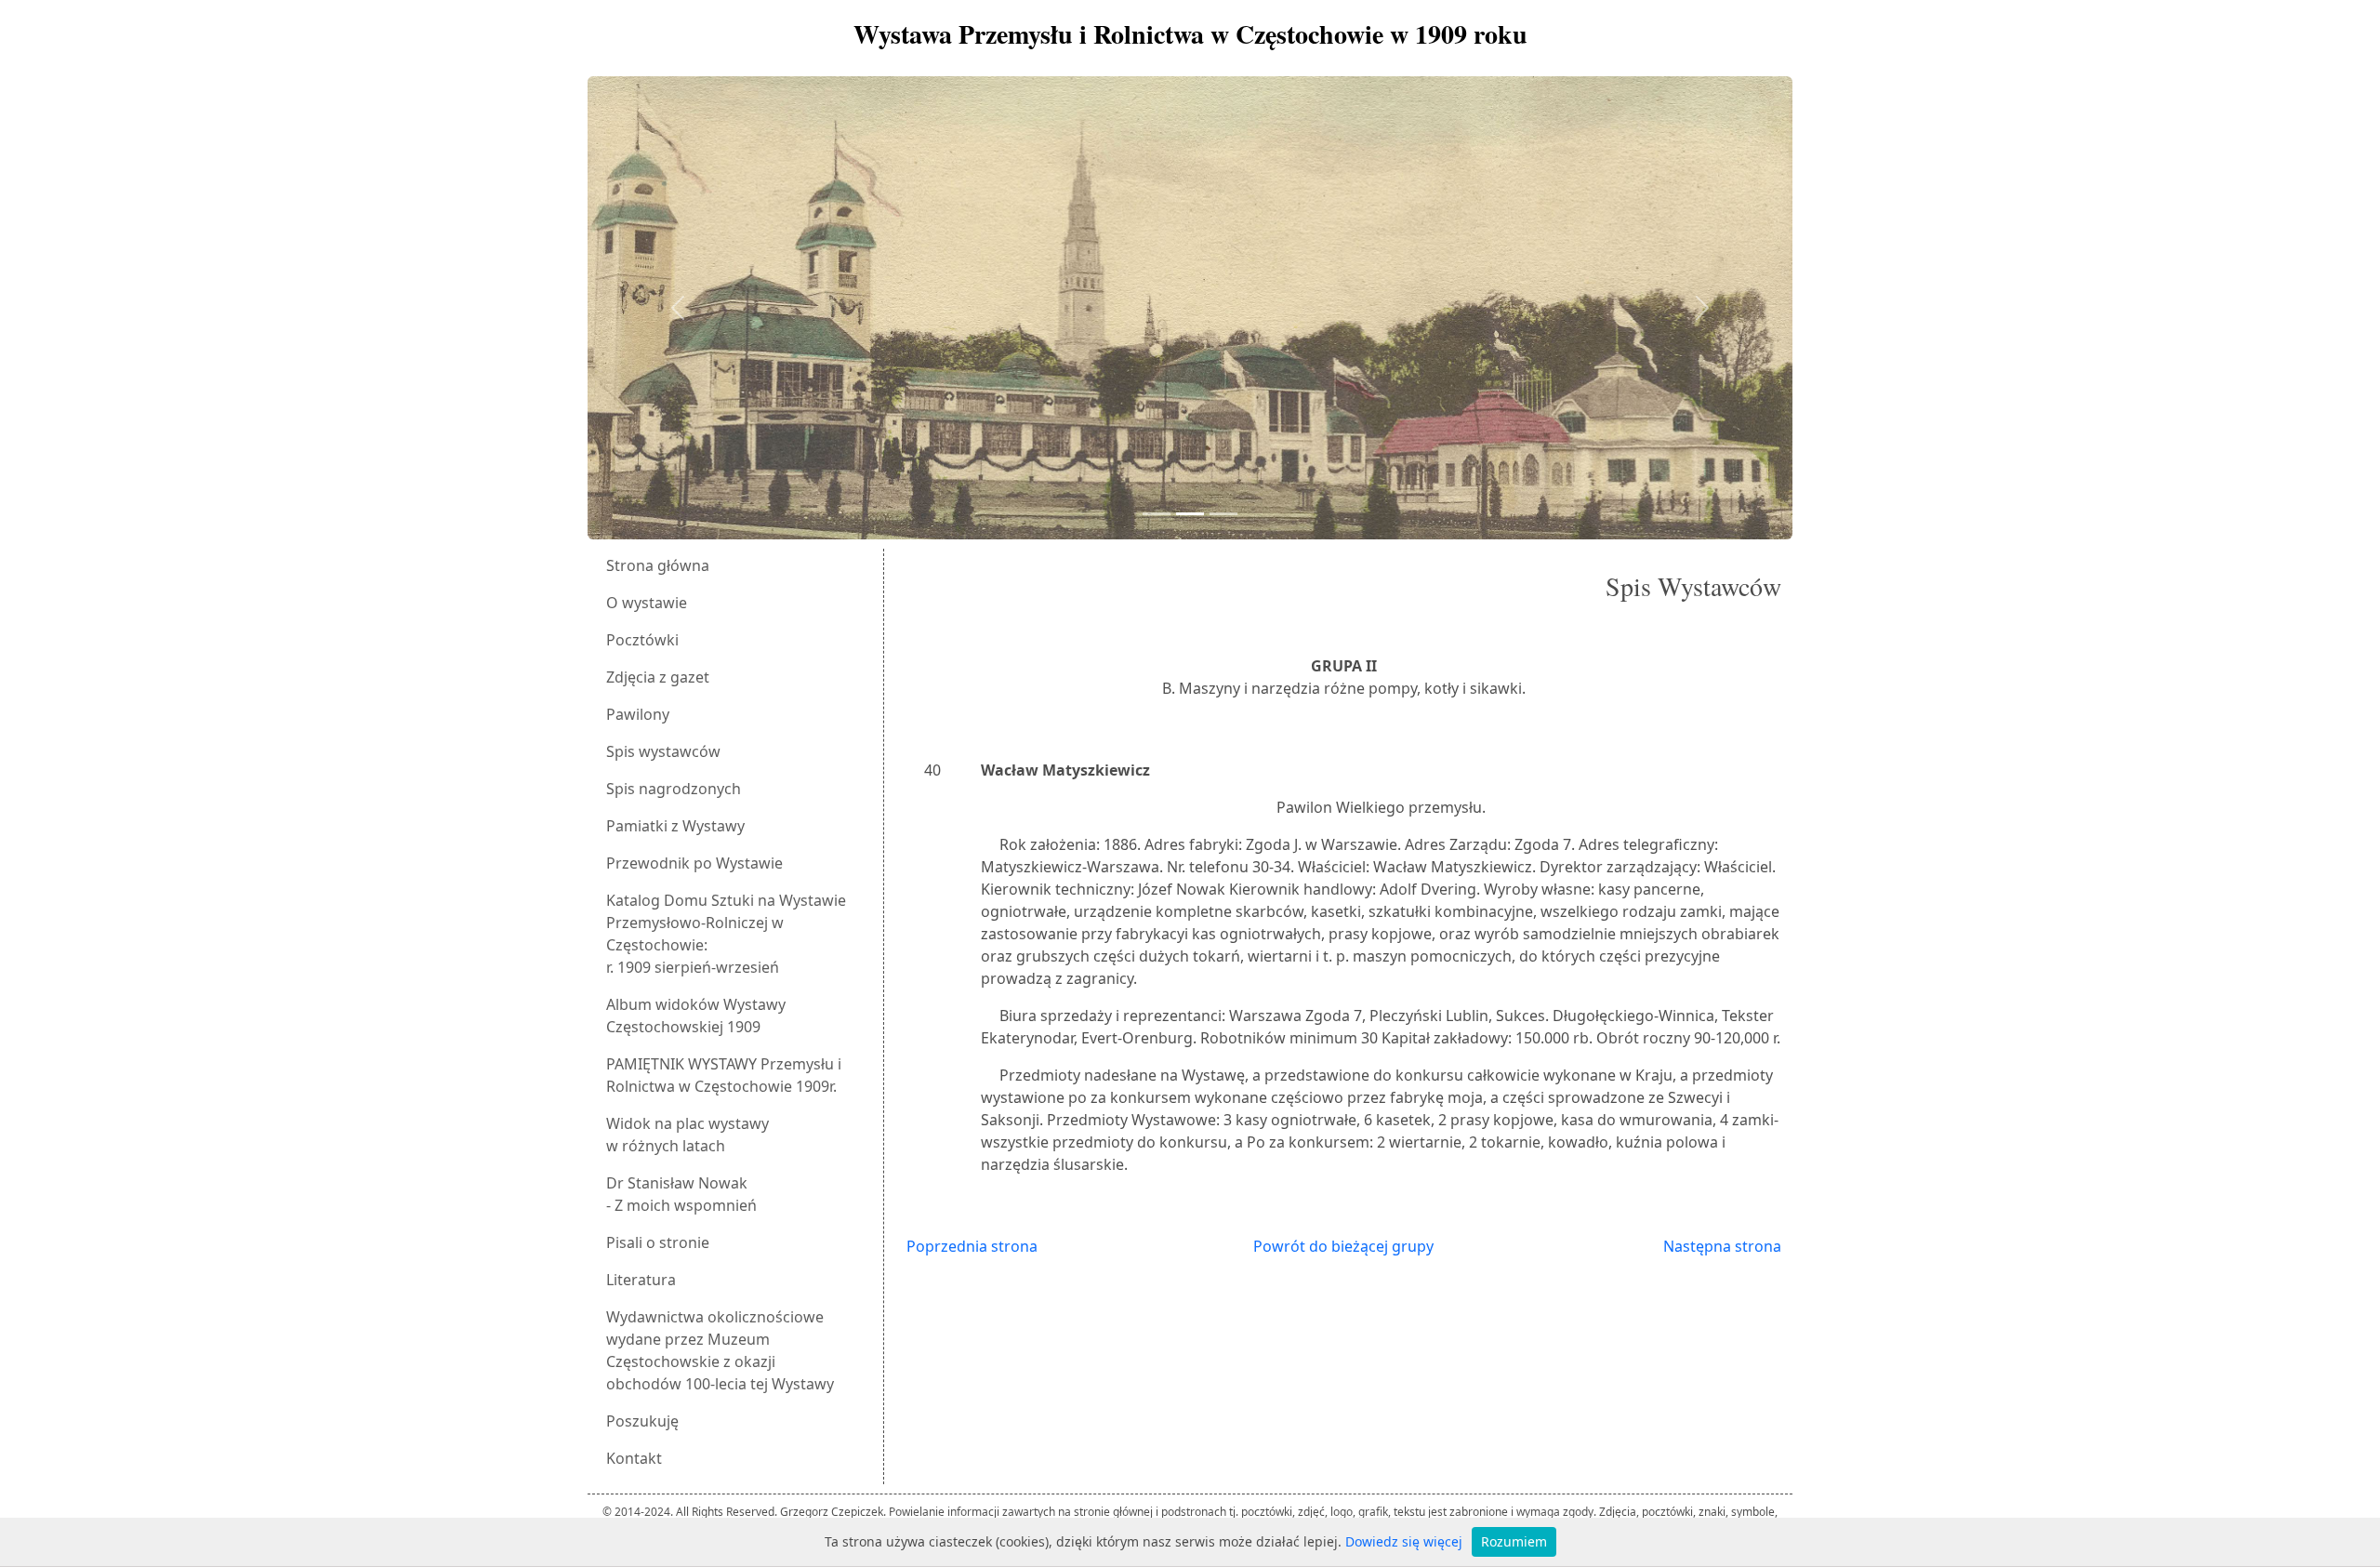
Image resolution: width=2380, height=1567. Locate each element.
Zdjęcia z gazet (658, 677)
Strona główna (658, 565)
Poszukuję (642, 1421)
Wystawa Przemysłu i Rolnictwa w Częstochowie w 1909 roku (1190, 34)
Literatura (641, 1280)
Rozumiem (1514, 1541)
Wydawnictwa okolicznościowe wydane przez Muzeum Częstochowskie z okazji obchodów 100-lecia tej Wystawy (720, 1350)
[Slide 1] (1157, 514)
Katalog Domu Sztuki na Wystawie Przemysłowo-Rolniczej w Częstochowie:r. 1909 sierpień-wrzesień (726, 934)
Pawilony (638, 714)
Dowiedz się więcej (1404, 1541)
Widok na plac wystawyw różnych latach (688, 1135)
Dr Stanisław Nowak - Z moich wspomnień (681, 1194)
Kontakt (634, 1458)
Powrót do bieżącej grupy (1343, 1246)
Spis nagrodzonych (674, 789)
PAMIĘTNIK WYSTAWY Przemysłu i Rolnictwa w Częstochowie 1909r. (724, 1075)
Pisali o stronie (658, 1242)
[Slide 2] (1190, 514)
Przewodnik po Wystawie (694, 863)
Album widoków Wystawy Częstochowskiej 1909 (696, 1016)
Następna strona (1722, 1246)
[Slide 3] (1223, 514)
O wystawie (647, 603)
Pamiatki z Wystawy (675, 826)
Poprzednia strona (972, 1246)
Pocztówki (642, 640)
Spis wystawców (663, 751)
